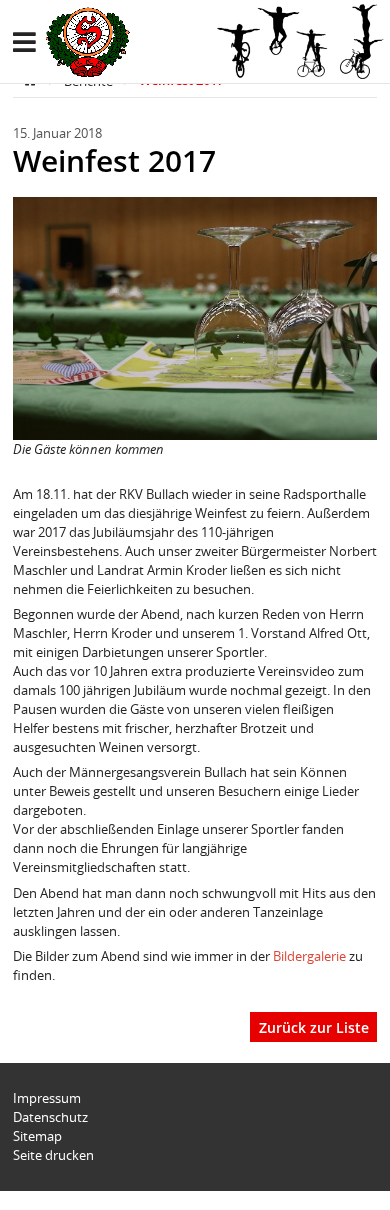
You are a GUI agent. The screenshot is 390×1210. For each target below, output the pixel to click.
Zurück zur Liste (314, 1027)
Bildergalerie (311, 956)
